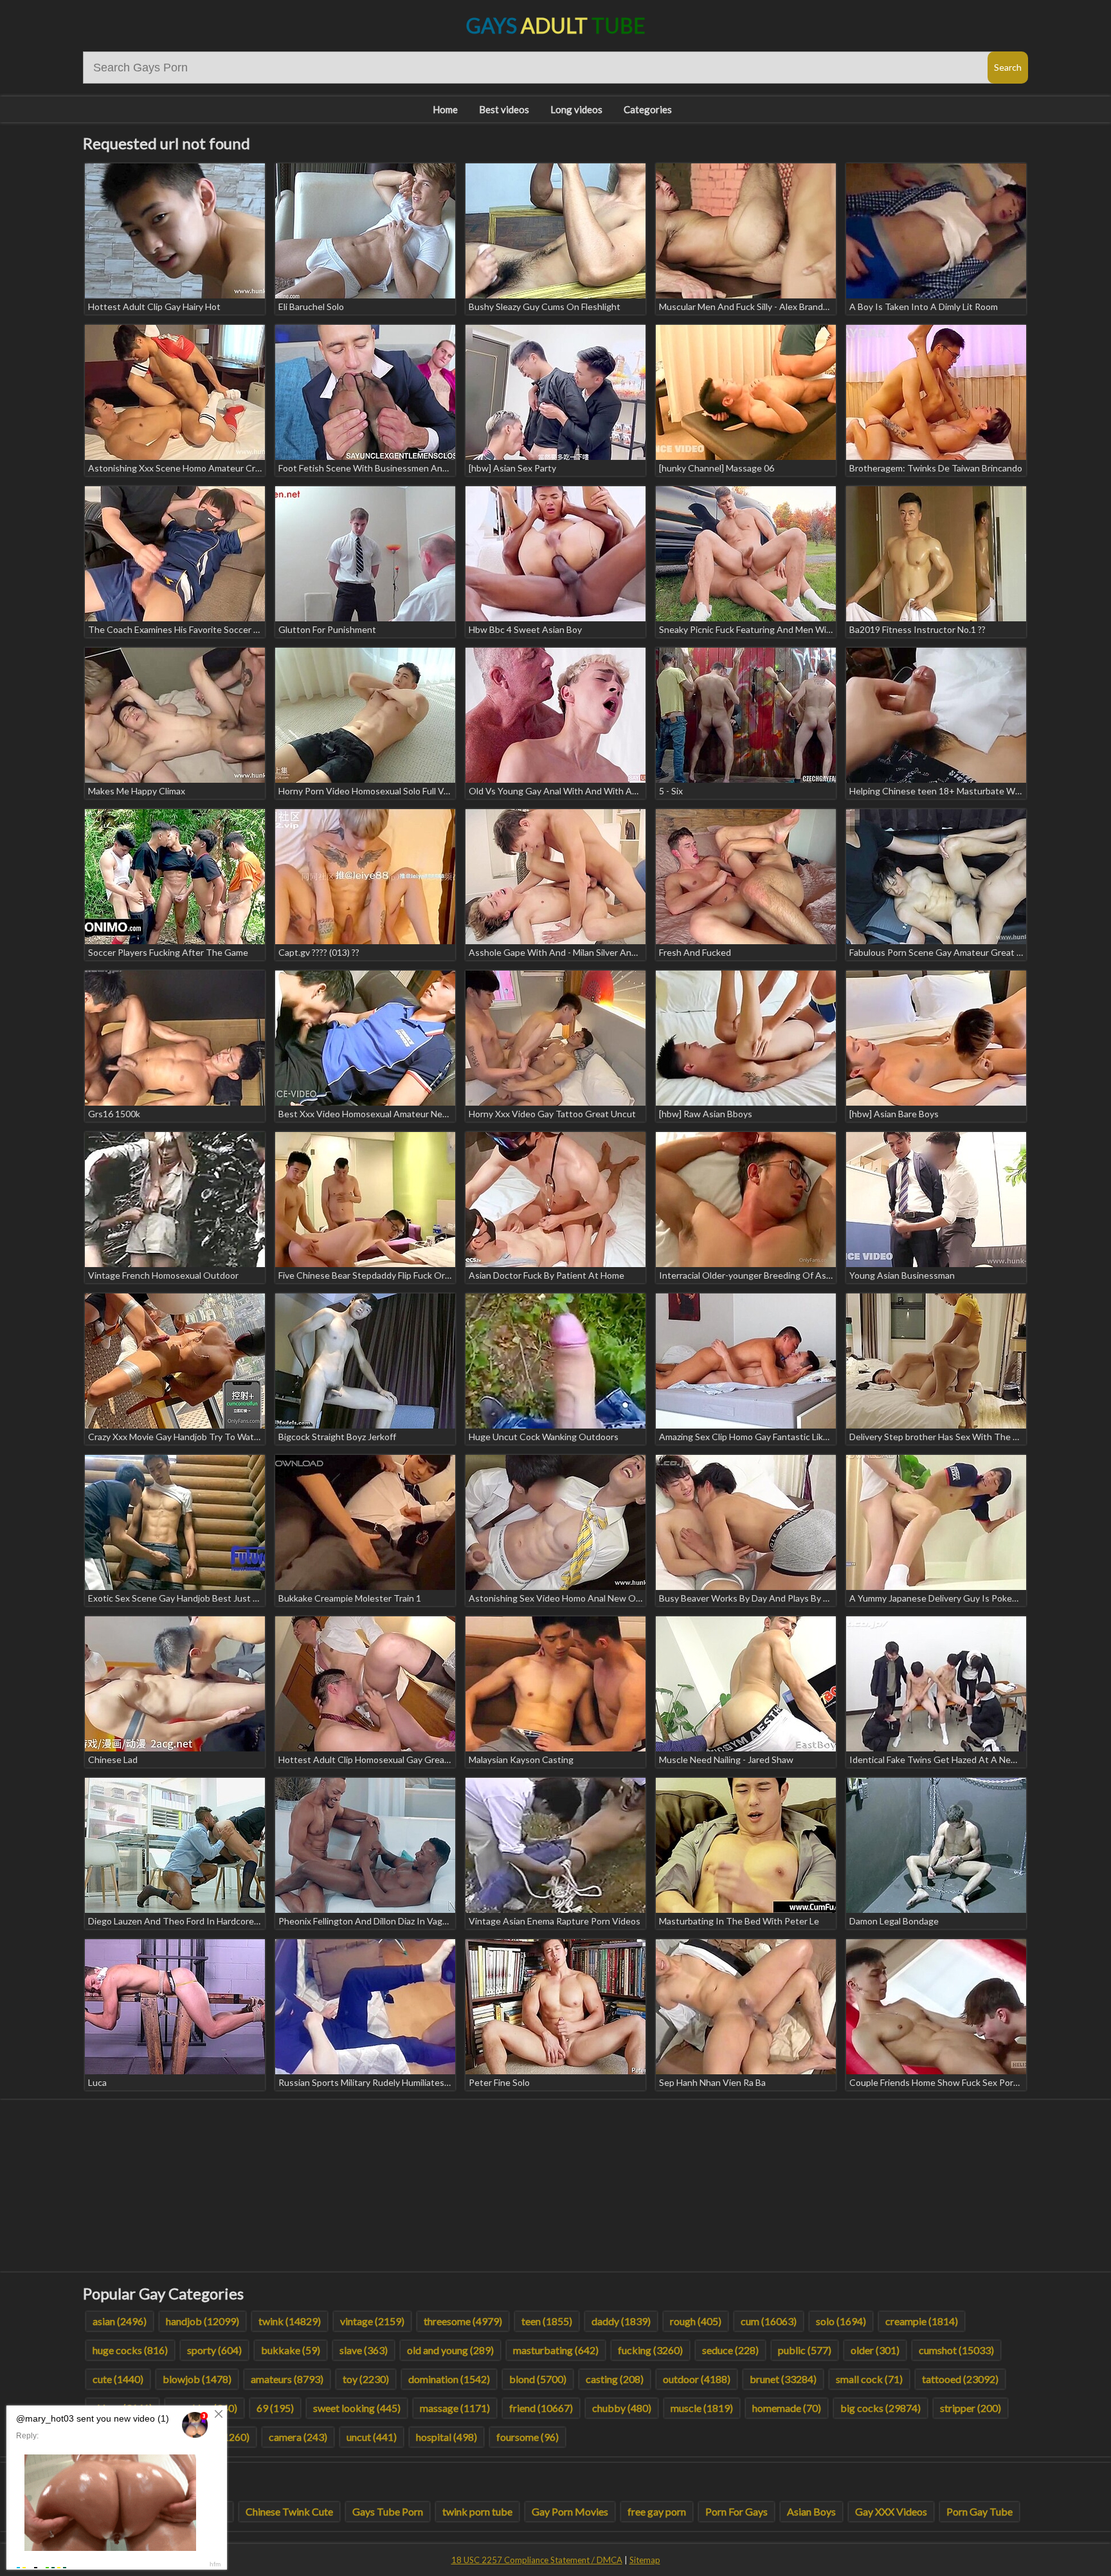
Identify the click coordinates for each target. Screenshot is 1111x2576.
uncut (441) (372, 2437)
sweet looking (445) (357, 2408)
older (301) (875, 2350)
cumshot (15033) (956, 2350)
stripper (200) (971, 2408)
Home (445, 109)
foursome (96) (528, 2437)
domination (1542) (449, 2379)
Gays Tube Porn (388, 2511)
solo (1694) (841, 2321)
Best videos (504, 109)
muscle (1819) (702, 2408)
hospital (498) (447, 2437)
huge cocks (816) (130, 2350)
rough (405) (696, 2321)
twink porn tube (477, 2511)
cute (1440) (118, 2379)
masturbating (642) (556, 2350)
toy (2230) (366, 2379)
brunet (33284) (783, 2379)
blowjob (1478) (197, 2379)
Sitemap (645, 2560)
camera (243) (298, 2437)
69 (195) (275, 2408)
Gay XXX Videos (891, 2511)
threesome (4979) (463, 2321)
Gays (556, 25)
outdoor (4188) (697, 2379)
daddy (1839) (621, 2321)
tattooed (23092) (960, 2379)
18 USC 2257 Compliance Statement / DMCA (537, 2560)
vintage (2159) (372, 2321)
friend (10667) (541, 2408)
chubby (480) (622, 2408)
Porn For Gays (736, 2511)
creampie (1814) (922, 2321)
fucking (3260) (650, 2350)
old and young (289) (450, 2350)
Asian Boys (811, 2511)
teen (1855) (547, 2321)
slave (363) (364, 2350)
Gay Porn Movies (570, 2511)
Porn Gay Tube (980, 2511)
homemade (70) (787, 2408)
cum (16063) (769, 2321)
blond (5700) (538, 2379)
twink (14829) (290, 2321)
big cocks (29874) (881, 2408)
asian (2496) (120, 2321)
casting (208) (615, 2379)
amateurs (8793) (287, 2379)
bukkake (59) (291, 2350)
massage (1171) (455, 2408)
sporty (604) (214, 2350)
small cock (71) (869, 2379)
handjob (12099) (203, 2321)
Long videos (576, 109)
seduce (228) (730, 2350)
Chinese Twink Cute (289, 2511)
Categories (648, 109)
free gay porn (657, 2511)
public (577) (805, 2350)
